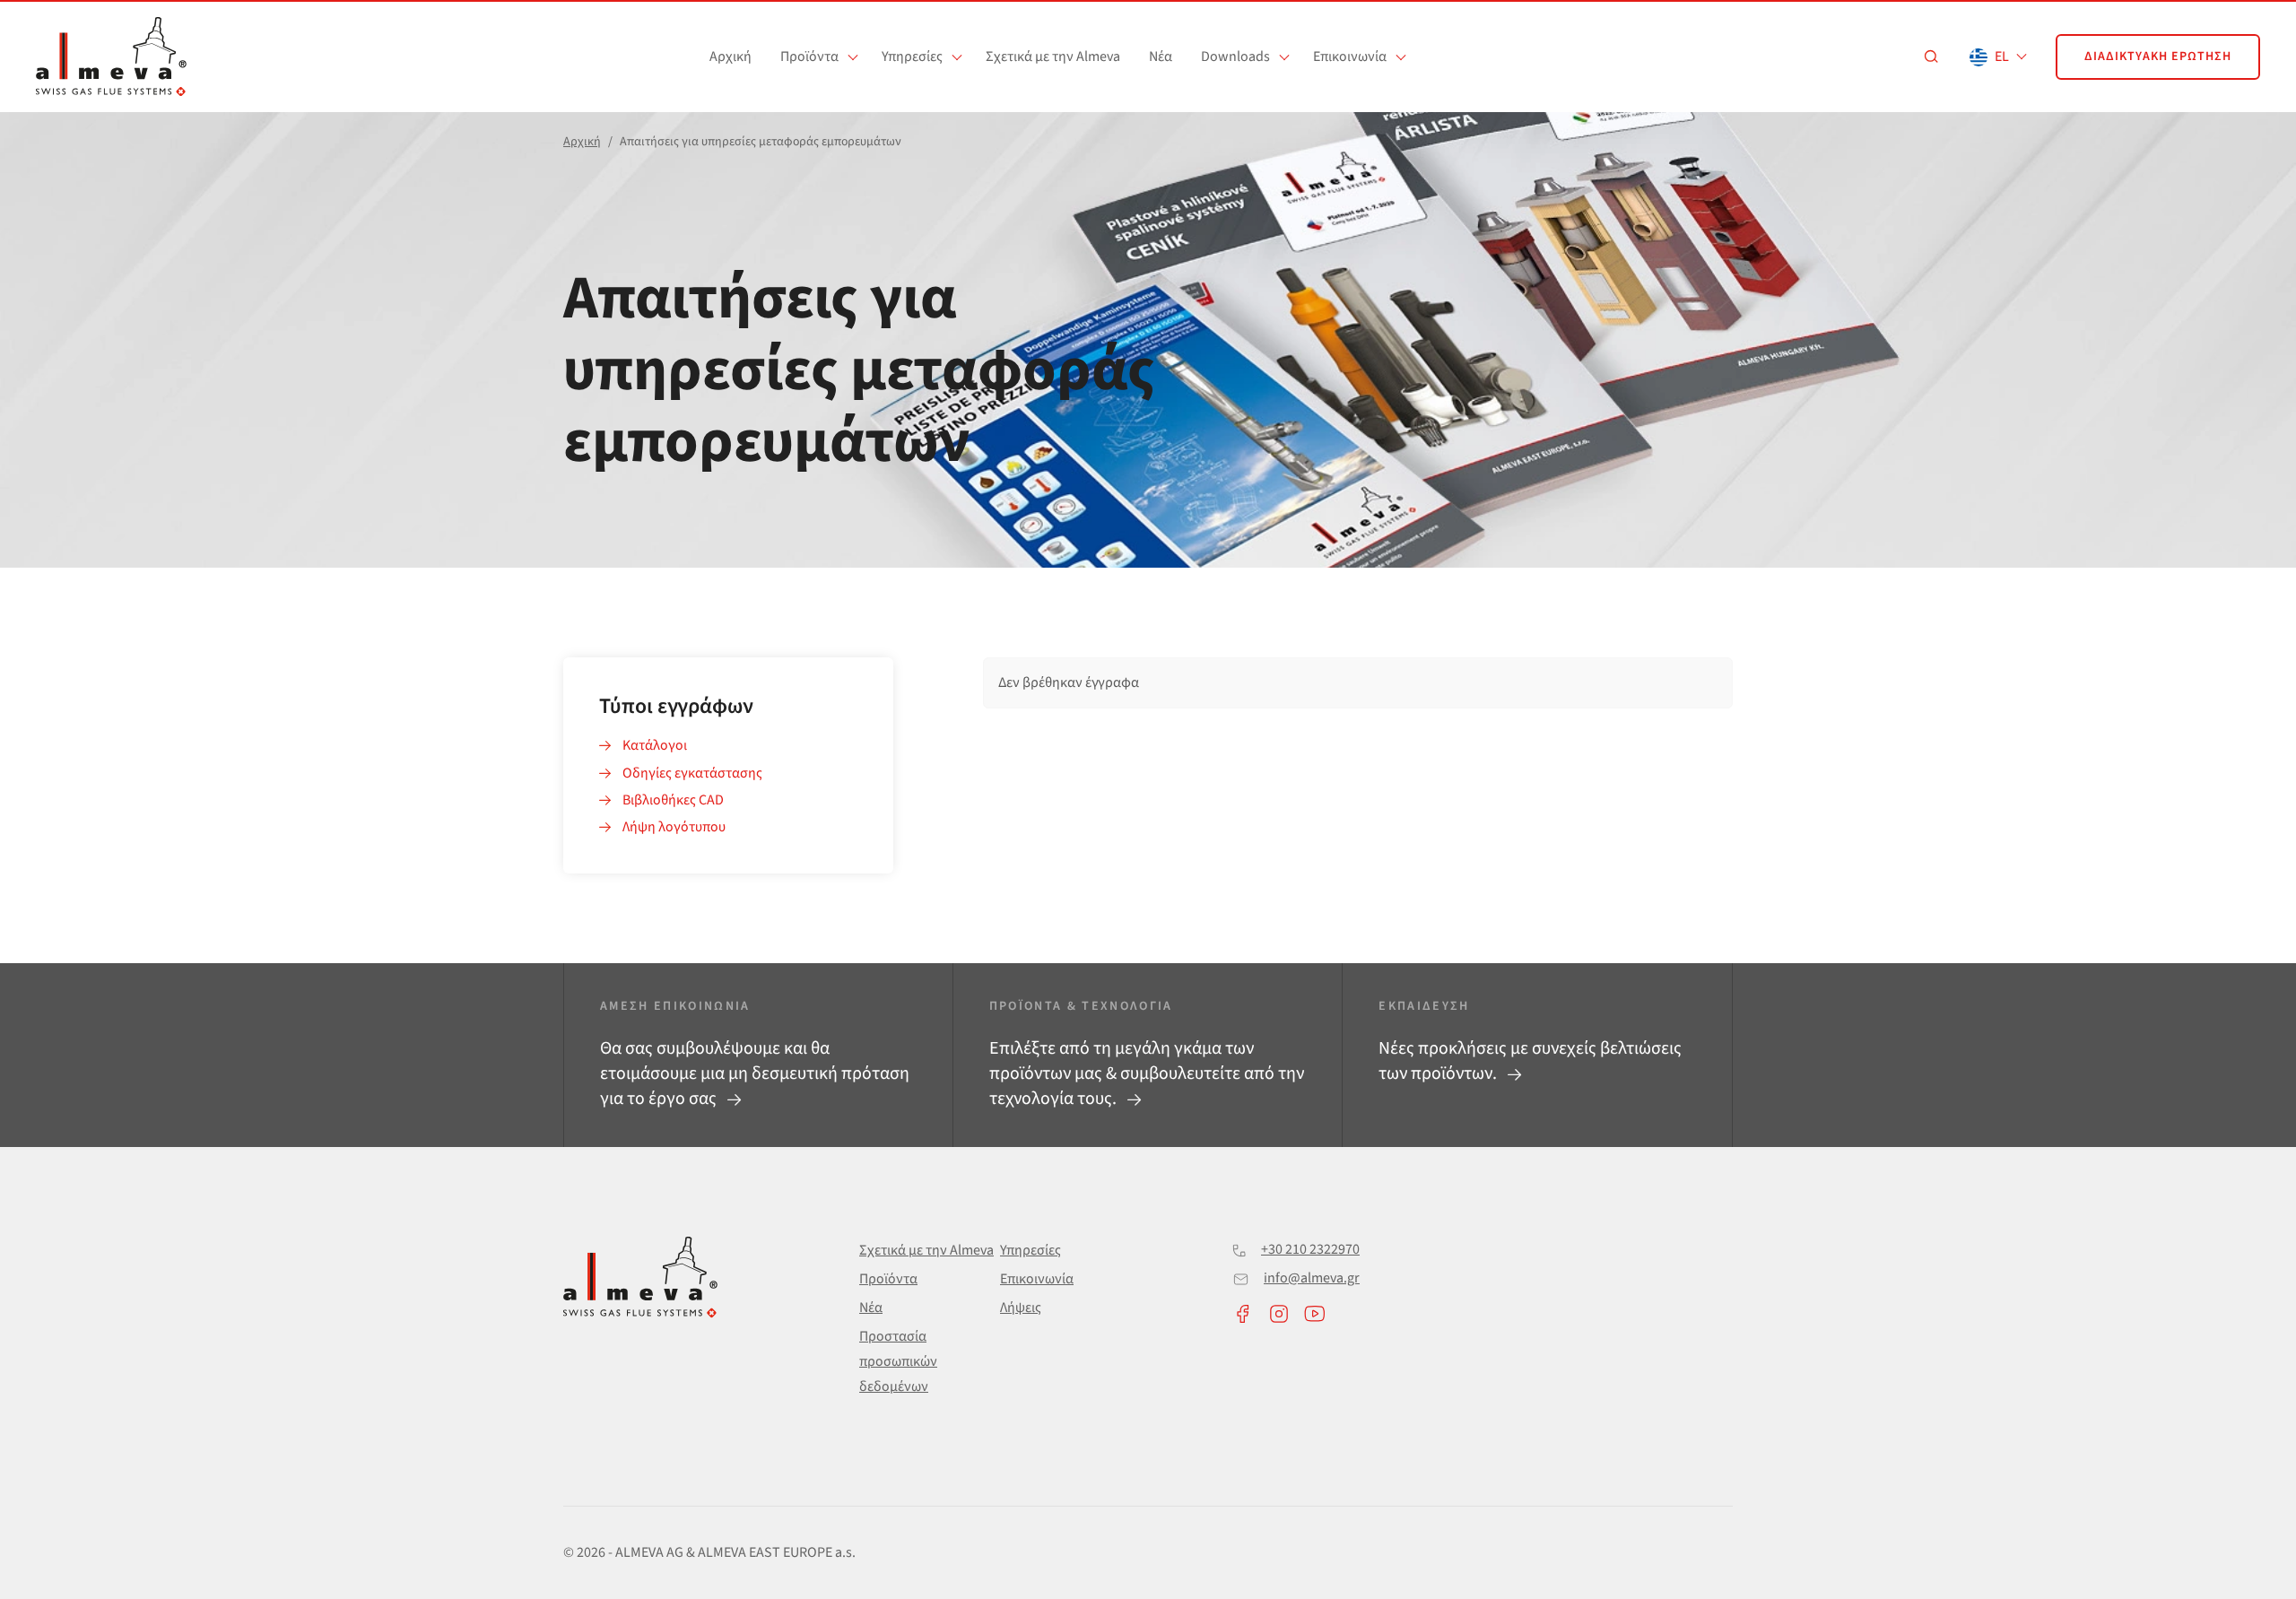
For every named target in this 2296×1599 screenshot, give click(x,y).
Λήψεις (1021, 1308)
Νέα (1161, 56)
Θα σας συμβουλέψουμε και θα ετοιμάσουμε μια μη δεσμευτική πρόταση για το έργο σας (755, 1073)
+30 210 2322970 (1310, 1249)
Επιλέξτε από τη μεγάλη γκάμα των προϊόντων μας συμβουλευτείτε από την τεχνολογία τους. (1147, 1073)
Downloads (1235, 56)
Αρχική (731, 56)
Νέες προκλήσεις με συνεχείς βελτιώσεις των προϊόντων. (1530, 1061)
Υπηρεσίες (912, 56)
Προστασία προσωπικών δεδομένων (898, 1361)
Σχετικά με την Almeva (1053, 56)
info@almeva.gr (1312, 1278)
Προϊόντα (809, 56)
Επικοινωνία (1350, 56)
